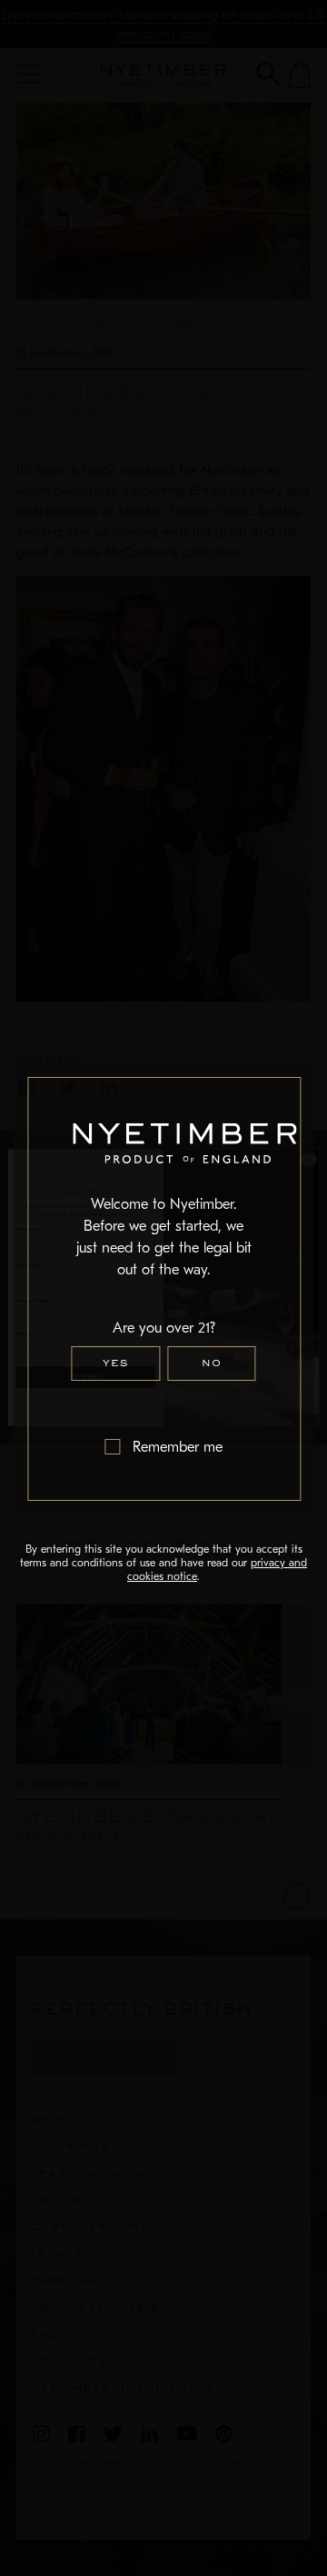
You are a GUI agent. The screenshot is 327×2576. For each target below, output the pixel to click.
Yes (115, 1363)
